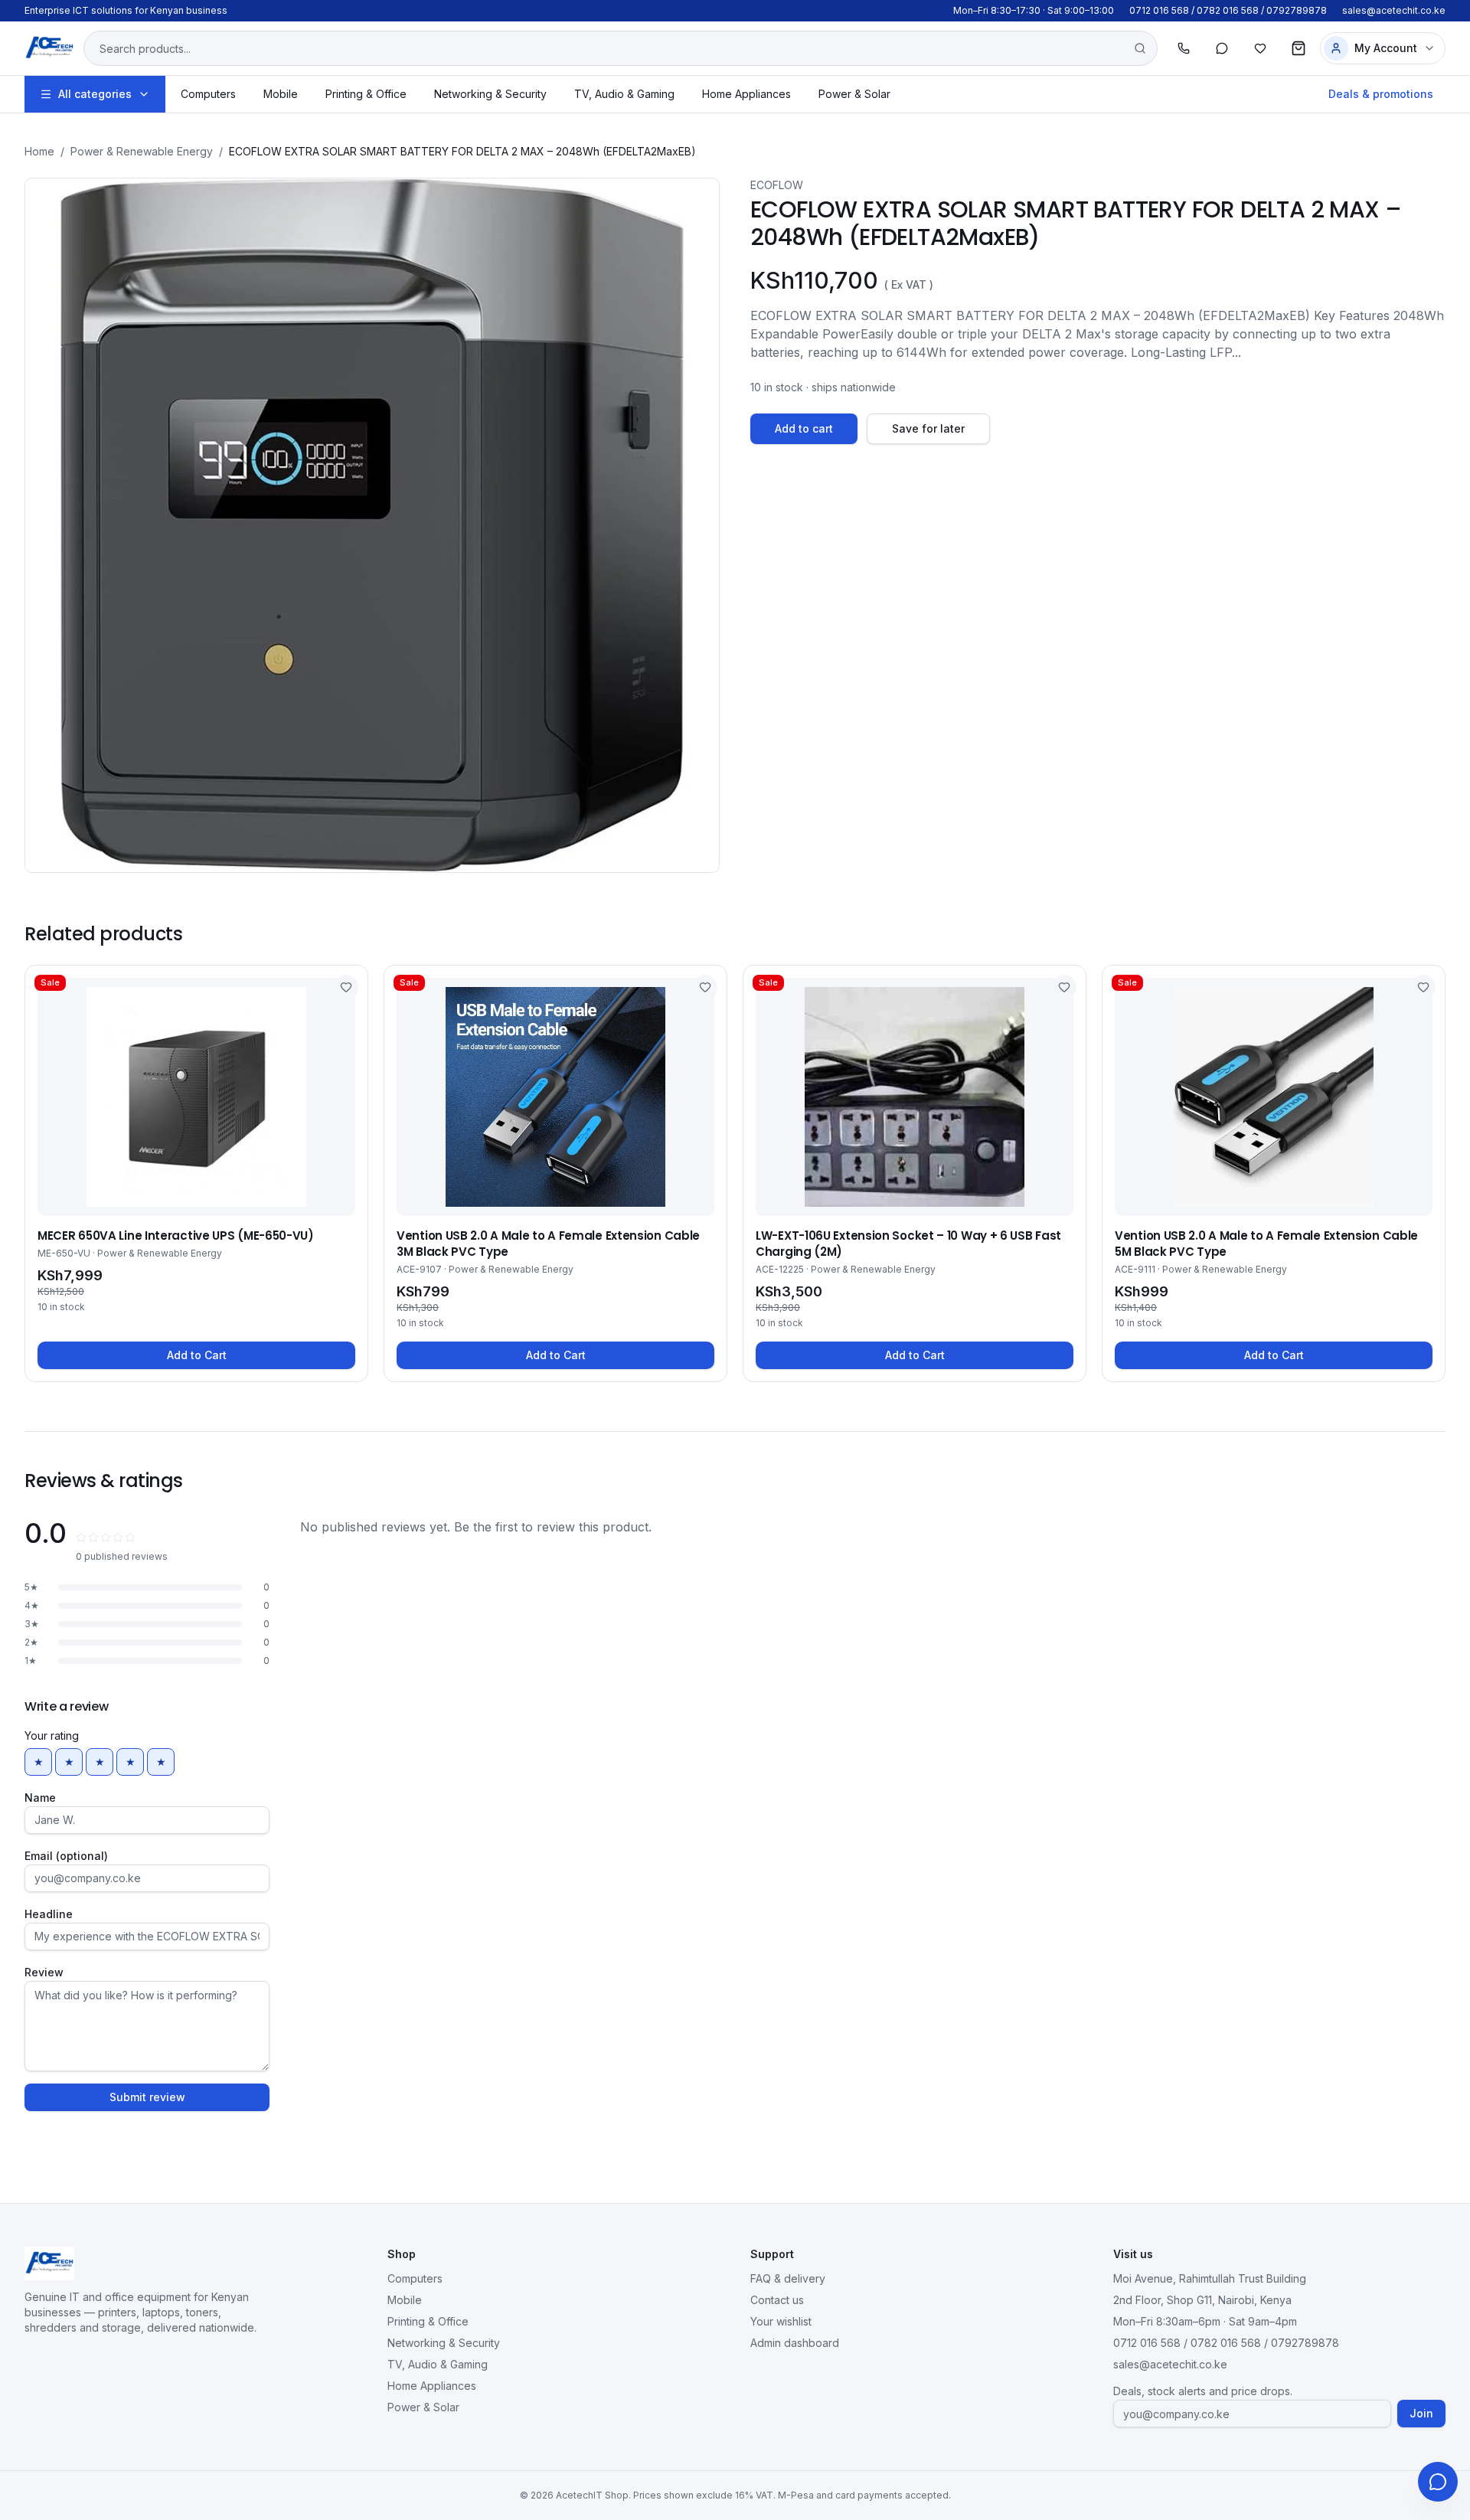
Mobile (281, 94)
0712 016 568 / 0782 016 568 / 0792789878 (1228, 10)
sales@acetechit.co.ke (1394, 10)
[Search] (1140, 48)
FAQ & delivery (788, 2278)
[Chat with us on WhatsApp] (1438, 2482)
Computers (208, 94)
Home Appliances (746, 94)
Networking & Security (490, 94)
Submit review (147, 2097)
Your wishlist (781, 2321)
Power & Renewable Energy (142, 151)
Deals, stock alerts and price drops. (1203, 2391)
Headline (49, 1914)
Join (1421, 2413)
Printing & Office (366, 94)
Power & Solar (854, 94)
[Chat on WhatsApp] (1222, 48)
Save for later (928, 428)
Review (44, 1972)
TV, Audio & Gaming (624, 94)
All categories (95, 94)
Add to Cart (197, 1355)
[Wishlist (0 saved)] (1260, 48)
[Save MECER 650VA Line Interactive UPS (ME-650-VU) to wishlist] (346, 987)
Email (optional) (66, 1856)
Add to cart (804, 428)
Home (39, 151)
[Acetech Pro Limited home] (49, 48)
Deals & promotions (1381, 94)
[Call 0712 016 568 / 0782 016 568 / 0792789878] (1184, 48)
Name (40, 1798)
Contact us (777, 2300)
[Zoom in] (372, 525)
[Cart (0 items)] (1298, 48)
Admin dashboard (795, 2343)
